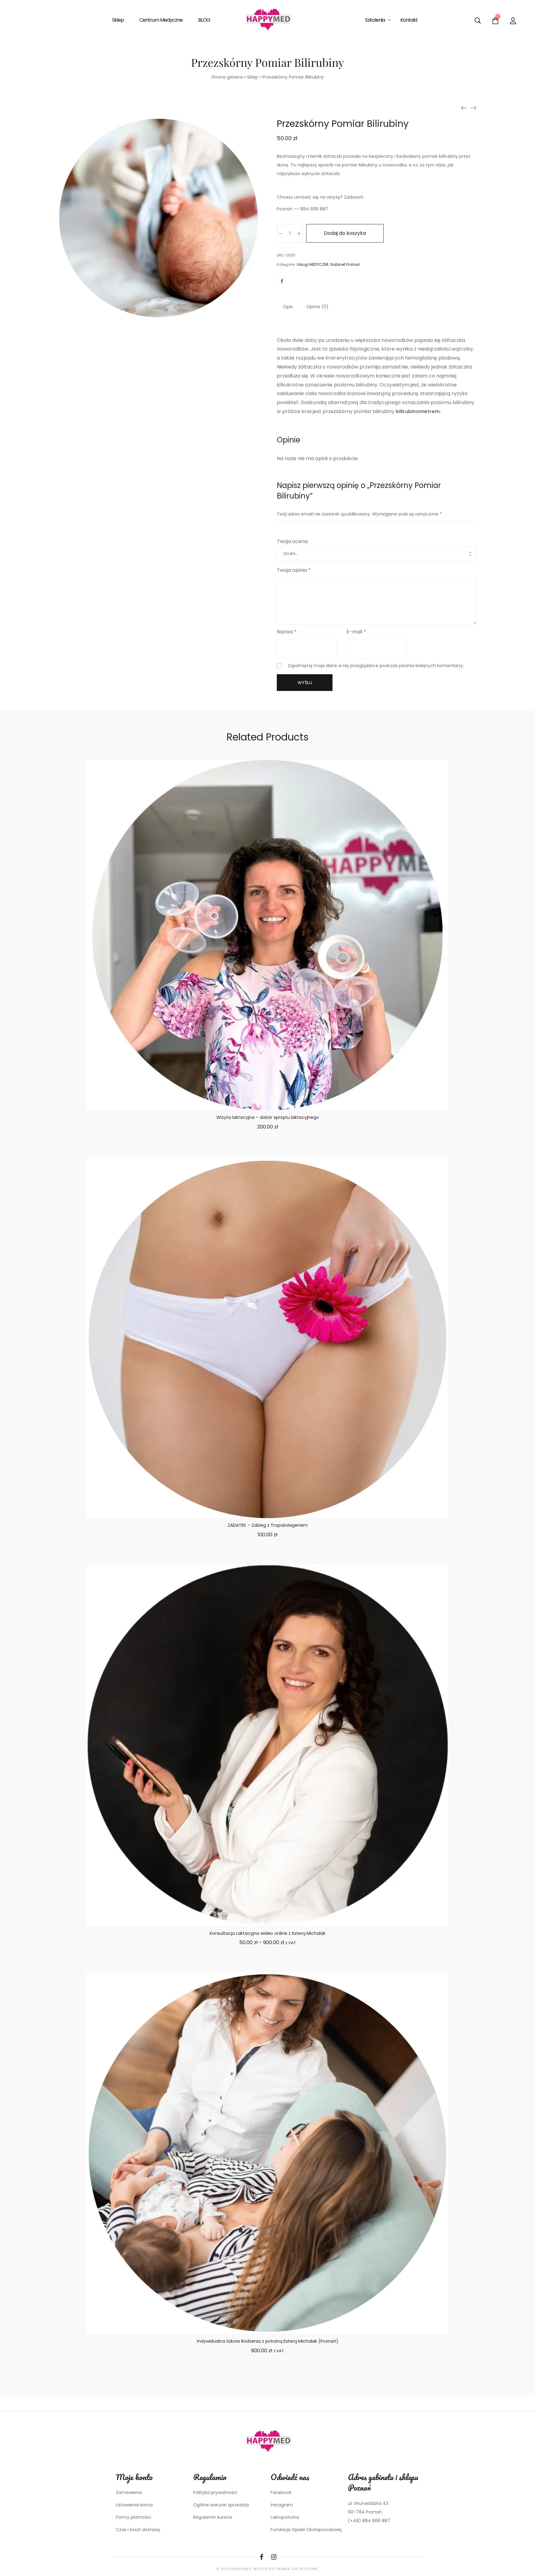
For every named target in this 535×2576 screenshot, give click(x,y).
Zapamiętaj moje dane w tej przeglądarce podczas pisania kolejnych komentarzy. (376, 666)
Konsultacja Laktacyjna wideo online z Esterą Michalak (267, 1933)
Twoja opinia (294, 570)
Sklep (253, 77)
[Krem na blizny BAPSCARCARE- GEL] (473, 108)
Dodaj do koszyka (345, 233)
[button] (267, 1150)
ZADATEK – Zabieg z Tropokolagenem (268, 1525)
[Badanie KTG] (464, 108)
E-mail (356, 632)
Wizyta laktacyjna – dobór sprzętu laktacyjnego (268, 1117)
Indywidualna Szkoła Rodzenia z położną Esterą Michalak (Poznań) (268, 2341)
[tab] (288, 307)
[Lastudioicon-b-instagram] (274, 2557)
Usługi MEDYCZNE (313, 264)
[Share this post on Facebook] (282, 282)
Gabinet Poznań (345, 264)
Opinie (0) (317, 307)
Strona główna (227, 77)
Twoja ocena (292, 541)
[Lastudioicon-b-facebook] (261, 2557)
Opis (288, 307)
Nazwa (287, 632)
